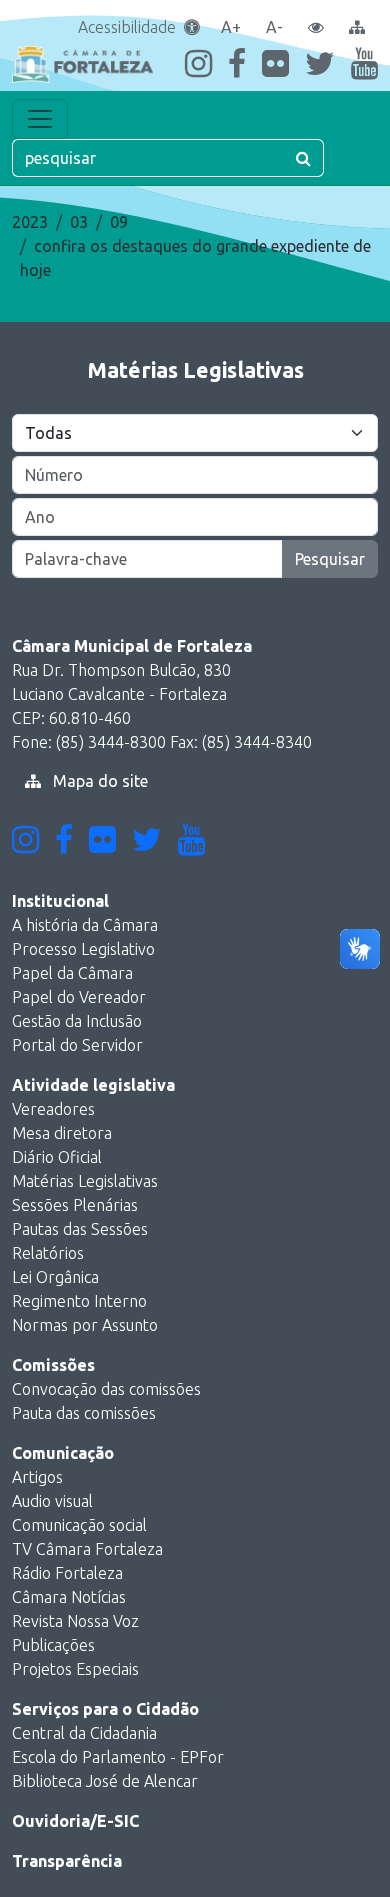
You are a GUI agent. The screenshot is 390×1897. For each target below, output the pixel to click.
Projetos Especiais (75, 1669)
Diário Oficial (57, 1157)
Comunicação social (79, 1525)
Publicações (53, 1645)
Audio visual (52, 1501)
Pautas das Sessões (80, 1229)
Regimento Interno (79, 1301)
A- (274, 27)
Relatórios (48, 1253)
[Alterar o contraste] (316, 27)
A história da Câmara (85, 925)
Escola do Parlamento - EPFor (118, 1757)
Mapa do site (98, 781)
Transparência (67, 1861)
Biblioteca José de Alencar (105, 1781)
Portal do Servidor (77, 1045)
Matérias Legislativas (85, 1181)
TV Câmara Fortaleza (87, 1549)
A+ (231, 27)
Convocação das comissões (106, 1389)
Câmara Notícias (69, 1597)
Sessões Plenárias (75, 1205)
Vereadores (53, 1109)
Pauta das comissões (84, 1413)
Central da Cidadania (84, 1733)
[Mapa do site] (357, 27)
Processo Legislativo (83, 949)
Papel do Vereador (79, 997)
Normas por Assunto (85, 1325)
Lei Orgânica (55, 1277)
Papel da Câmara (72, 973)
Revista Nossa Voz (75, 1621)
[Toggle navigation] (40, 119)
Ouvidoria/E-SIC (75, 1821)
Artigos (37, 1477)
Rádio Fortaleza (67, 1573)
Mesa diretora (62, 1133)
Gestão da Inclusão (77, 1021)
